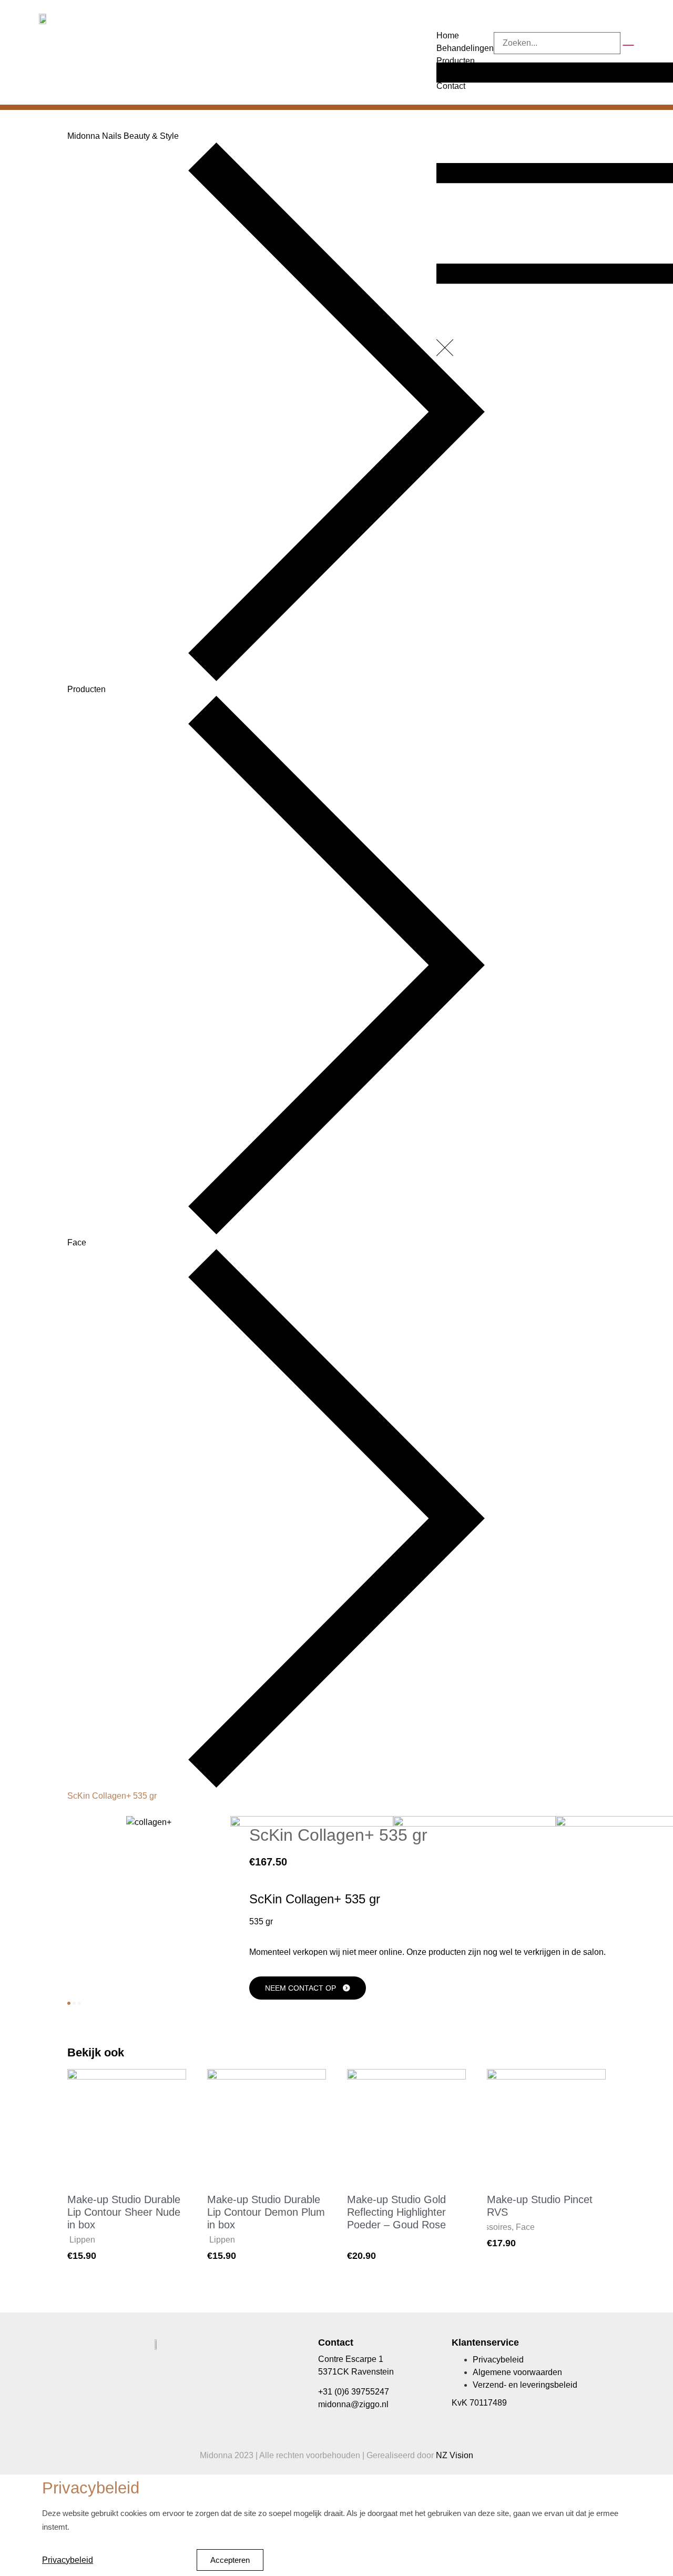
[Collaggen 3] (475, 1824)
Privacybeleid (68, 2560)
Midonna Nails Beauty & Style (123, 136)
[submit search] (628, 45)
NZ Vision (455, 2455)
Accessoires (489, 2227)
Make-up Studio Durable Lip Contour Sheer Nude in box (124, 2212)
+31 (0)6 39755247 (354, 2392)
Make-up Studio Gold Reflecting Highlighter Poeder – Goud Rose (396, 2212)
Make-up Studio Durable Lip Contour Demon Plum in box (266, 2212)
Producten (86, 689)
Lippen (82, 2240)
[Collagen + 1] (149, 1822)
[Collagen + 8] (312, 1824)
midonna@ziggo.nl (353, 2404)
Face (77, 1243)
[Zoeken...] (557, 43)
